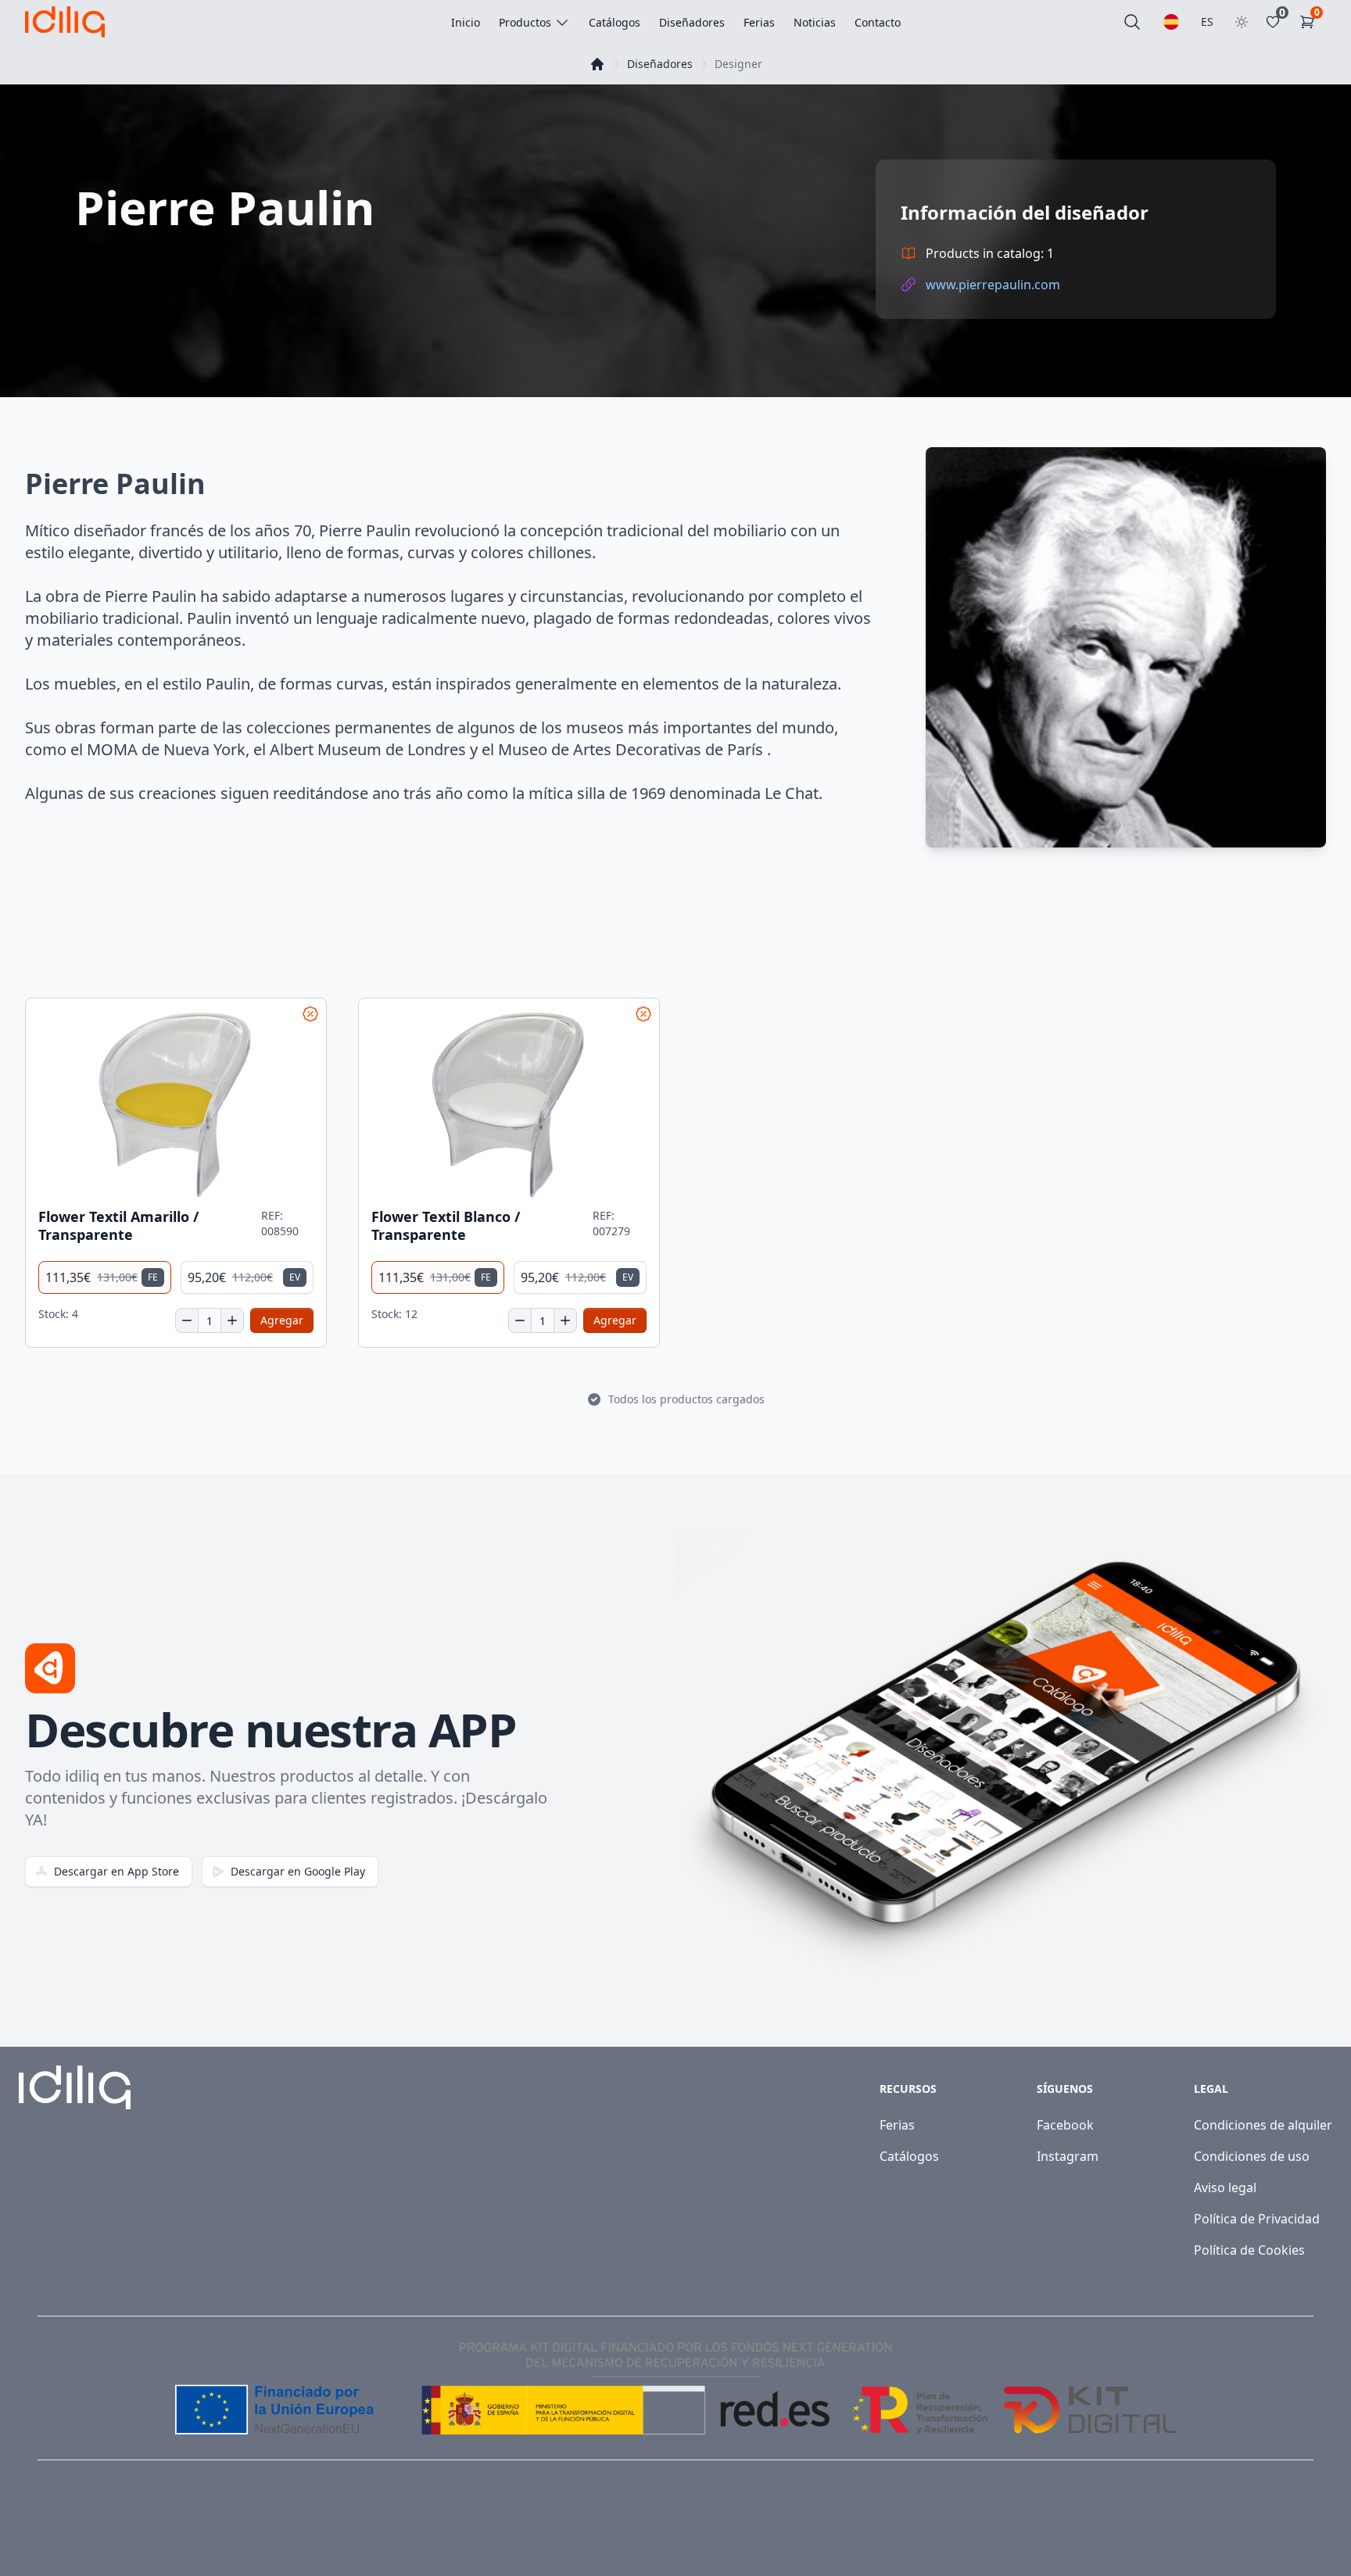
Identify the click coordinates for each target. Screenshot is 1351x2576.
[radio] (105, 1277)
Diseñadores (660, 64)
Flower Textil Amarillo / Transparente (118, 1225)
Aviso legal (1225, 2187)
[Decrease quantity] (187, 1320)
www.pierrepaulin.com (993, 285)
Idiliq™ (96, 2530)
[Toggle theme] (1242, 22)
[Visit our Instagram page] (1306, 2531)
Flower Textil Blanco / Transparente (446, 1225)
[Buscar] (1132, 22)
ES (1207, 21)
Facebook (1065, 2125)
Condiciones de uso (1252, 2156)
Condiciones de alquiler (1263, 2125)
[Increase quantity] (232, 1320)
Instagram (1068, 2156)
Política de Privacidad (1257, 2219)
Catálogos (909, 2156)
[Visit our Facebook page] (1271, 2531)
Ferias (897, 2125)
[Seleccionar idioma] (1171, 22)
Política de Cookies (1249, 2250)
